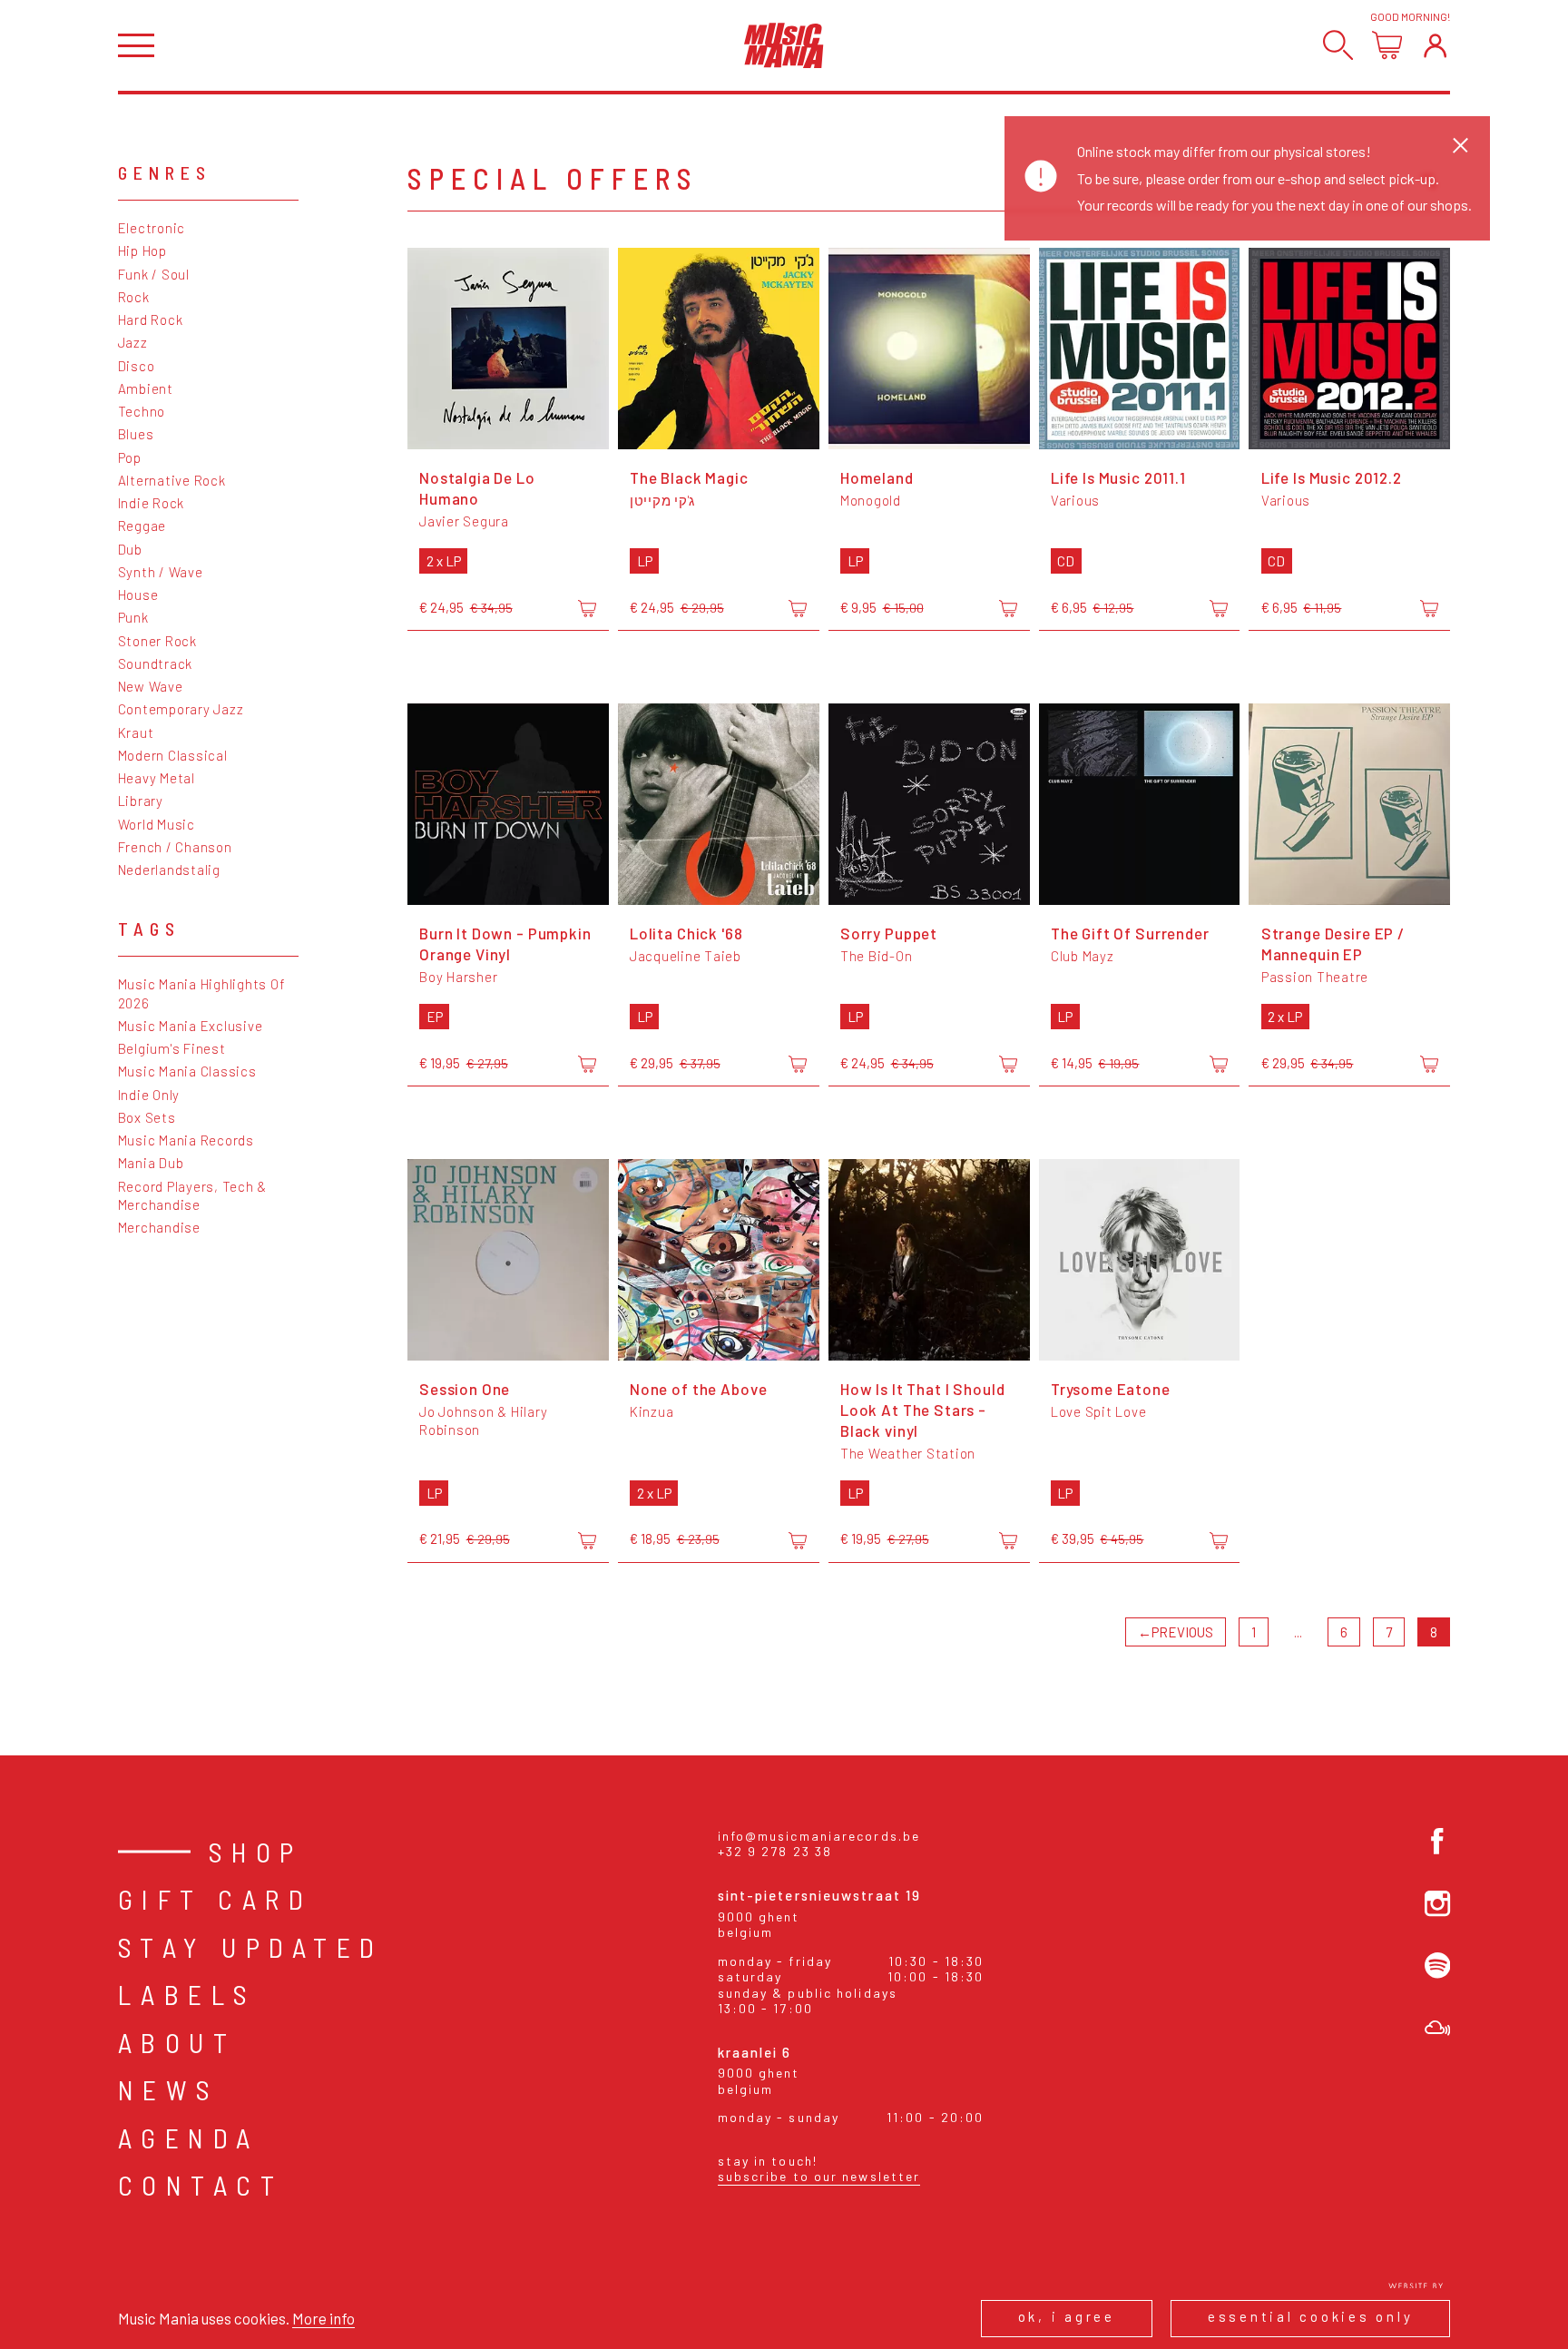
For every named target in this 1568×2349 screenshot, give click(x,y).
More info (323, 2318)
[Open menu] (136, 46)
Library (141, 801)
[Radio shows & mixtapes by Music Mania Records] (1438, 2028)
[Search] (1338, 45)
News (169, 2089)
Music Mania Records (186, 1140)
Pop (130, 457)
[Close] (1460, 145)
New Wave (151, 686)
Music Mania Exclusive (191, 1026)
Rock (134, 297)
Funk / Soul (154, 274)
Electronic (152, 228)
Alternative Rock (172, 480)
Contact (201, 2185)
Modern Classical (173, 755)
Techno (142, 411)
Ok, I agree (1067, 2316)
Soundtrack (156, 663)
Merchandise (159, 1227)
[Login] (1435, 45)
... (1298, 1632)
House (138, 595)
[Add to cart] (587, 609)
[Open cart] (1387, 45)
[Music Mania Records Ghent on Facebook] (1438, 1841)
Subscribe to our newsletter (819, 2176)
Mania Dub (151, 1163)
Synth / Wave (161, 572)
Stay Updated (251, 1947)
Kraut (136, 732)
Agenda (189, 2138)
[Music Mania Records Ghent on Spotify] (1438, 1966)
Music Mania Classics (187, 1071)
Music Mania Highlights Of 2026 (202, 993)
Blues (136, 434)
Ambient (146, 388)
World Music (157, 824)
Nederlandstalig (169, 870)
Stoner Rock (157, 641)
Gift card (216, 1899)
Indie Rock (152, 503)
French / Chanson (175, 847)
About (177, 2042)
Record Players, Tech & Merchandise (193, 1195)
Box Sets (147, 1117)
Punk (133, 617)
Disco (137, 366)
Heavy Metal (157, 778)
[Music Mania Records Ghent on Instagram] (1438, 1904)
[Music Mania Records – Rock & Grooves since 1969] (784, 45)
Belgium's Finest (172, 1048)
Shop (256, 1852)
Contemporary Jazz (181, 709)
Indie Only (149, 1095)
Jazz (133, 342)
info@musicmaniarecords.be (819, 1836)
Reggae (142, 526)
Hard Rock (151, 319)
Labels (187, 1994)
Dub (130, 549)
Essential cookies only (1311, 2316)
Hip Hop (142, 251)
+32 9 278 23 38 (775, 1851)
